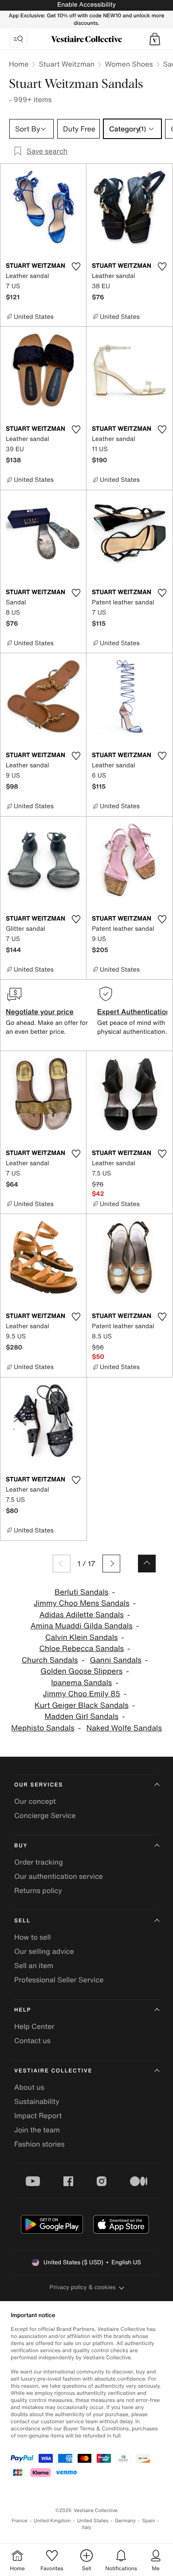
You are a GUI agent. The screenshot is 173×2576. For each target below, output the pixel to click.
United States (93, 2521)
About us (29, 2087)
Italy (86, 2527)
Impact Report (38, 2116)
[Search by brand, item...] (18, 39)
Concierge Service (45, 1815)
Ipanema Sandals (81, 1683)
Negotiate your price (40, 1012)
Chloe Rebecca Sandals (81, 1649)
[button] (155, 39)
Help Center (34, 2026)
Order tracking (39, 1862)
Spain (149, 2521)
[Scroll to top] (147, 1564)
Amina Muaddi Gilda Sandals (82, 1626)
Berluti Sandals (82, 1592)
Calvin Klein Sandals (82, 1637)
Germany (125, 2521)
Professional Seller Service (59, 1980)
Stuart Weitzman (67, 64)
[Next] (111, 1564)
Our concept (35, 1801)
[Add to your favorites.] (76, 266)
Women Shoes (129, 64)
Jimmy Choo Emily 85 (82, 1694)
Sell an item (34, 1965)
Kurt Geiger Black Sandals (82, 1705)
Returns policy (38, 1890)
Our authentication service (59, 1876)
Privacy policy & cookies (83, 2287)
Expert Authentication (134, 1012)
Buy (21, 1846)
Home (19, 64)
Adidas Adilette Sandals (82, 1615)
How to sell (33, 1937)
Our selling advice (44, 1951)
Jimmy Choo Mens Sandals (82, 1603)
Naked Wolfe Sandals (124, 1728)
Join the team (37, 2130)
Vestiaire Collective (53, 2071)
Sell (22, 1921)
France (20, 2521)
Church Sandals (50, 1660)
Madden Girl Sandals (81, 1717)
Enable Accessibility (86, 5)
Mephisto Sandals (43, 1728)
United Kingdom (52, 2521)
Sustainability (37, 2101)
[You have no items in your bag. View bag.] (155, 39)
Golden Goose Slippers (81, 1671)
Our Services (39, 1785)
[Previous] (62, 1564)
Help (23, 2010)
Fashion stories (39, 2144)
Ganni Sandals (115, 1660)
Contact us (32, 2040)
